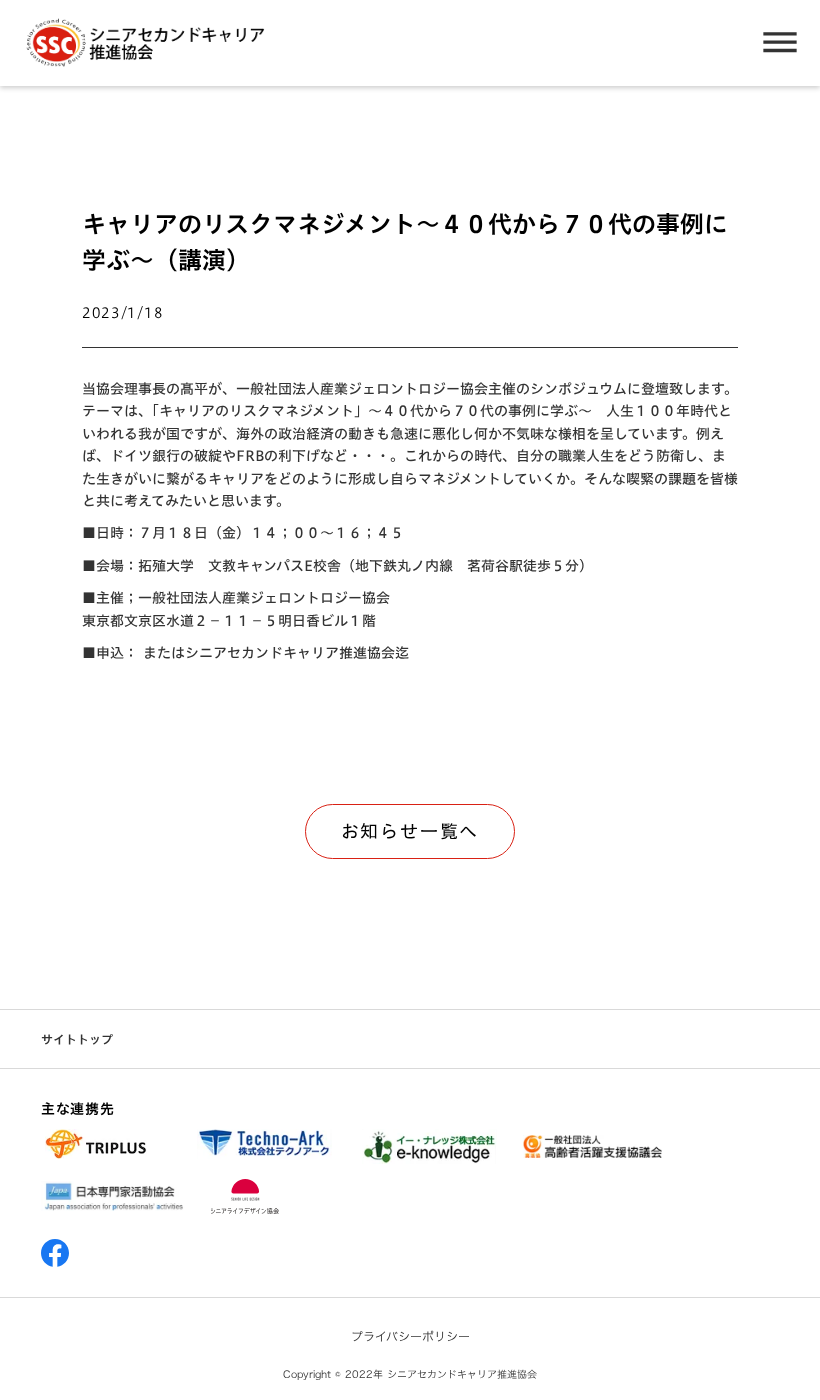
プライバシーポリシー (410, 1336)
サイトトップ (77, 1039)
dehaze (780, 43)
